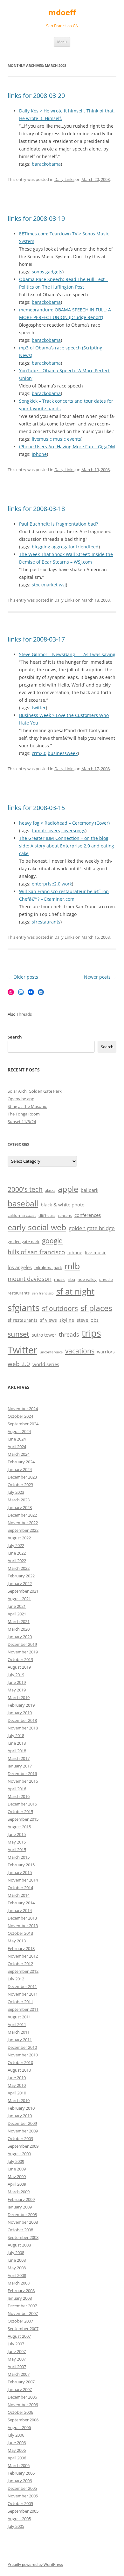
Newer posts (100, 977)
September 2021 (23, 1591)
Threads (24, 1014)
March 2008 (19, 2283)
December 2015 (22, 1804)
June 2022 (17, 1553)
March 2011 (19, 2032)
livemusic (42, 439)
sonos (38, 272)
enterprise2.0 (46, 884)
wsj (62, 585)
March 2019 (19, 1697)
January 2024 (20, 1469)
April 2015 (17, 1850)
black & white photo (63, 1205)
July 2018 (16, 1735)
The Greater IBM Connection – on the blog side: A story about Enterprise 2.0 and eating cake (67, 846)
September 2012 (23, 1971)
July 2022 (16, 1545)
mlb (72, 1266)
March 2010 (19, 2100)
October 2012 (20, 1964)
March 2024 (19, 1454)
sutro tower (44, 1335)
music (59, 439)
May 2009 (17, 2176)
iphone (39, 454)
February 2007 (21, 2382)
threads (69, 1334)
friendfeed (87, 547)
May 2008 (17, 2268)
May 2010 (17, 2085)
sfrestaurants (46, 922)
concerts (65, 1216)
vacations (80, 1351)
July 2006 (16, 2435)
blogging (41, 547)
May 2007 (17, 2359)
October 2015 (20, 1812)
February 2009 (21, 2199)
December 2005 (22, 2488)
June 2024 (17, 1439)
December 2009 (22, 2123)
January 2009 (20, 2207)
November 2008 (23, 2222)
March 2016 (19, 1796)
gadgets (54, 272)
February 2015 (21, 1865)
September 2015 (23, 1819)
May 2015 (17, 1842)
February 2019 (21, 1705)
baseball (23, 1203)
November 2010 (23, 2055)
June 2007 (17, 2351)
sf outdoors (60, 1308)
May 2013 (17, 1941)
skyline (67, 1320)
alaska (50, 1191)
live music (96, 1253)
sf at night (75, 1291)
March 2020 (19, 1629)
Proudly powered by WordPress (35, 2564)
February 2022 (21, 1576)
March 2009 (19, 2192)
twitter (39, 708)
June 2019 (17, 1682)
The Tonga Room (24, 1114)
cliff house (47, 1216)
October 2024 (20, 1416)
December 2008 (22, 2215)
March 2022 (19, 1568)
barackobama (46, 164)
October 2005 (20, 2503)
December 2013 (22, 1918)
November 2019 (23, 1652)
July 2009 (16, 2161)
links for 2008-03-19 (36, 218)
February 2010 (21, 2108)
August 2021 (19, 1599)
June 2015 (17, 1834)
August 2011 (19, 2017)
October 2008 (20, 2230)
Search (15, 1037)
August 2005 (19, 2519)
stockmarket (45, 585)
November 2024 (23, 1409)
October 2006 (20, 2412)
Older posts (23, 977)
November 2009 (23, 2131)
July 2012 (16, 1979)
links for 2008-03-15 (36, 808)
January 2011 (20, 2040)
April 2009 (17, 2184)
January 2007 (20, 2389)
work (67, 884)
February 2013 (21, 1948)
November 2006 (23, 2405)
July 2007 (16, 2344)
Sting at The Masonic (27, 1106)
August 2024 (19, 1431)
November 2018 (23, 1728)
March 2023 (19, 1500)
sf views (48, 1320)
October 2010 (20, 2062)
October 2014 (20, 1888)
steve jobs (88, 1320)
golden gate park (24, 1242)
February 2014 (21, 1903)
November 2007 (23, 2313)
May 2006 (17, 2450)
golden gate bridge (92, 1228)
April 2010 (17, 2093)
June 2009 (17, 2169)
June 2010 (17, 2078)
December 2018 (22, 1720)
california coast (22, 1215)
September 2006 (23, 2420)
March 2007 (19, 2374)
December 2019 (22, 1644)
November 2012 (23, 1956)
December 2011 (22, 1986)
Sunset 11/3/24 (22, 1122)
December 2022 (22, 1515)
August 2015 (19, 1827)
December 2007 (22, 2306)
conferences (88, 1215)
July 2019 (16, 1675)
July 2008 (16, 2253)
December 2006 (22, 2397)
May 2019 (17, 1690)
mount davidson (30, 1279)
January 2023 (20, 1507)
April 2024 (17, 1447)
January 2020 (20, 1637)
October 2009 (20, 2138)
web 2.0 (19, 1364)
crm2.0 (39, 753)
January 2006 (20, 2481)
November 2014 (23, 1880)
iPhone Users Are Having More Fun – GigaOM (67, 447)
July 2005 (16, 2526)
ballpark (90, 1190)
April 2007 (17, 2367)
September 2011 (23, 2009)
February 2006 (21, 2473)
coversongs (73, 831)
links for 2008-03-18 (36, 509)
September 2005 (23, 2511)
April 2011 (17, 2024)
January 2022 (20, 1583)
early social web (37, 1227)
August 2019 (19, 1667)
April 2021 (17, 1614)
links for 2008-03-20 (36, 96)
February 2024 (21, 1462)
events (74, 439)
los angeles (20, 1267)
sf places (96, 1308)
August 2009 (19, 2154)
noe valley (87, 1279)
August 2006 (19, 2427)
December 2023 (22, 1477)
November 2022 (23, 1523)
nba (71, 1279)
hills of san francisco (36, 1252)
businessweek (63, 753)
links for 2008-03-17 (36, 639)
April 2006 (17, 2458)
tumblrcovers (46, 831)
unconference (51, 1352)
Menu (62, 42)
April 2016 (17, 1789)
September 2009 (23, 2146)
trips (91, 1333)
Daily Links (64, 179)
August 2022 (19, 1538)
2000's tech (25, 1189)
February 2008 (21, 2291)
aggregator (63, 547)
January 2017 (20, 1766)
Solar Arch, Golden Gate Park (35, 1091)
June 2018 (17, 1743)
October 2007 (20, 2321)
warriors (106, 1352)
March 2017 (19, 1758)
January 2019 (20, 1713)
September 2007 (23, 2329)
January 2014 (20, 1910)
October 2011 (20, 2002)
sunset (18, 1334)
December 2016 (22, 1774)
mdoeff (62, 13)
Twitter (22, 1350)
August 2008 (19, 2245)
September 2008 (23, 2237)
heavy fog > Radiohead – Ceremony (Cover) (64, 823)
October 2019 (20, 1659)
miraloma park (48, 1268)
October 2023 (20, 1485)
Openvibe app (21, 1099)
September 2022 (23, 1530)
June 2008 (17, 2260)
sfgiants (24, 1307)
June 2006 (17, 2443)
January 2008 (20, 2298)
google (52, 1241)
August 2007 (19, 2336)
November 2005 (23, 2496)
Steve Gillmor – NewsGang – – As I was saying (67, 654)
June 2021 (17, 1606)
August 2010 (19, 2070)
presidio (106, 1280)
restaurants (19, 1293)
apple (68, 1189)
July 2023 (16, 1492)
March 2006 (19, 2465)
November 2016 (23, 1781)
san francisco (43, 1293)
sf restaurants (23, 1320)
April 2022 (17, 1561)
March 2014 (19, 1895)
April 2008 (17, 2275)
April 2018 (17, 1751)
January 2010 (20, 2116)
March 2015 (19, 1857)
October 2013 (20, 1933)
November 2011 (23, 1994)
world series (46, 1364)
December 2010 (22, 2047)
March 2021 (19, 1621)
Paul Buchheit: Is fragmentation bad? (59, 524)
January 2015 (20, 1872)
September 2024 (23, 1424)
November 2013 (23, 1926)
